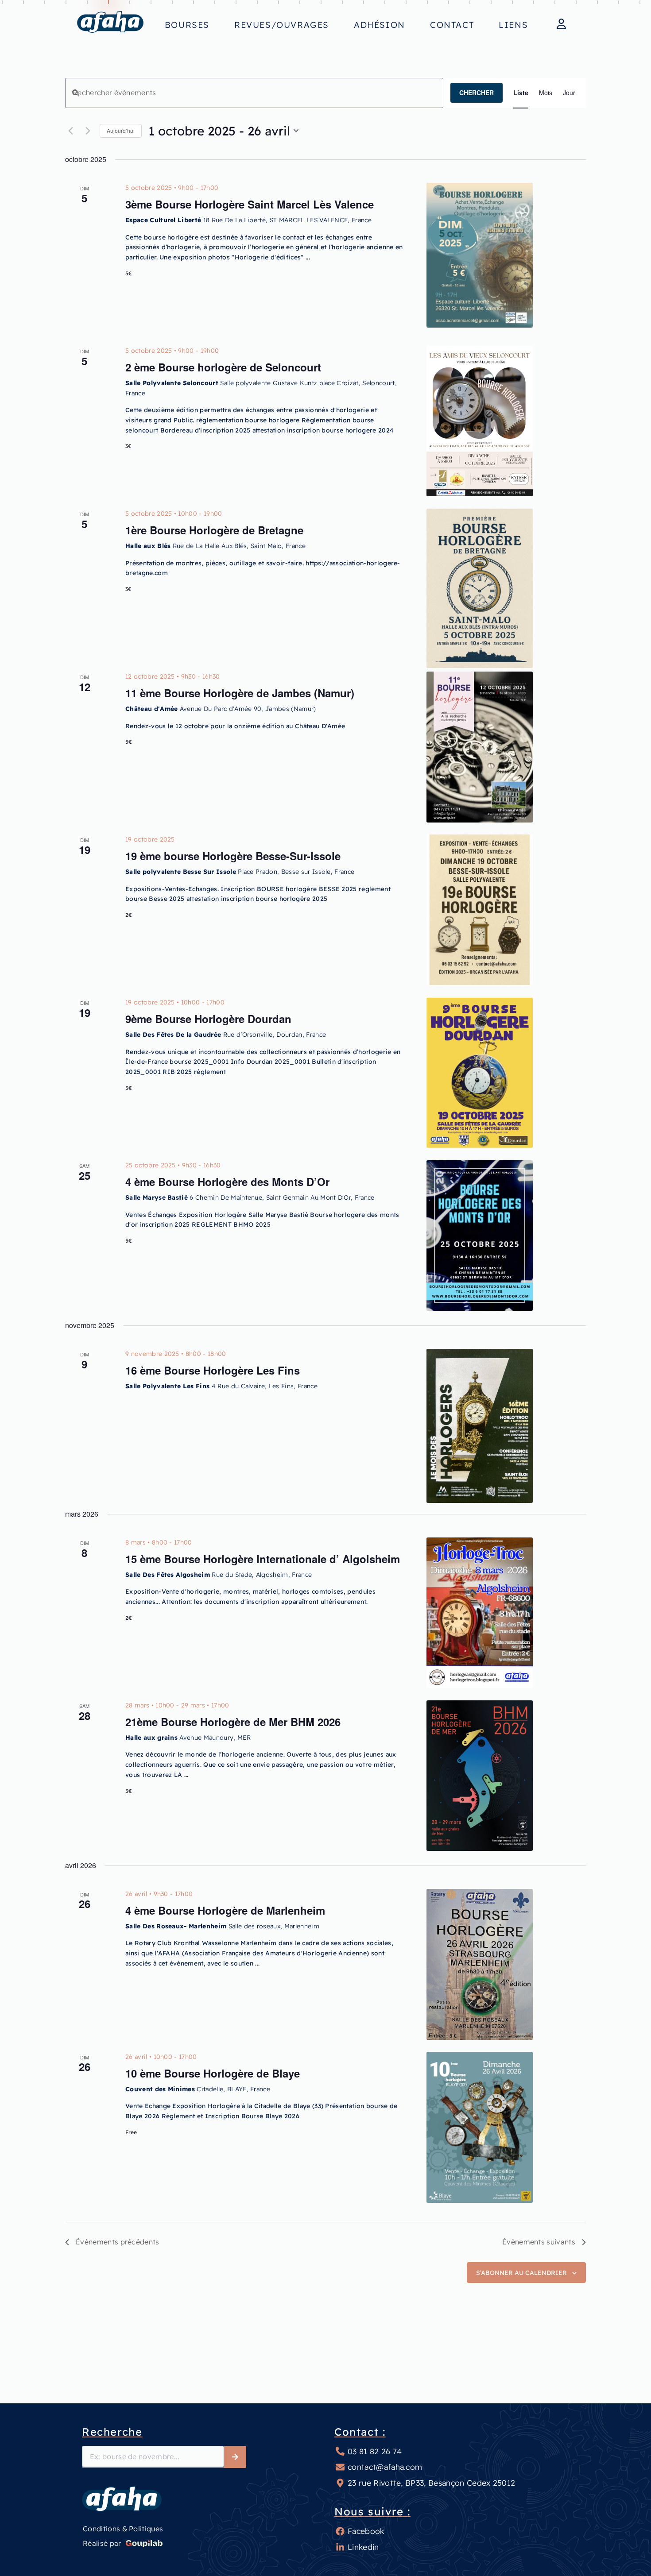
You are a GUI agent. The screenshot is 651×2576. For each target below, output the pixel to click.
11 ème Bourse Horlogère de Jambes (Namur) (240, 693)
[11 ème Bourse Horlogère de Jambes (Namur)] (480, 742)
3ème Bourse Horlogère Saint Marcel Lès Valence (250, 204)
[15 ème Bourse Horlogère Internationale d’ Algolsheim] (480, 1608)
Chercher (477, 93)
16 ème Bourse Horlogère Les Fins (213, 1370)
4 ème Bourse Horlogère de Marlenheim (225, 1910)
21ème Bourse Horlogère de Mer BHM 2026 (233, 1722)
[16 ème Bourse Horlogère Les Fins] (480, 1420)
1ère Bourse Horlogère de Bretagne (214, 530)
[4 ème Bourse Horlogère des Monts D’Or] (480, 1231)
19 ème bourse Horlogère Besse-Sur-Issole (233, 856)
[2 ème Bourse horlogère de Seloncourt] (480, 417)
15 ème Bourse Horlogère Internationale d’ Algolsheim (263, 1559)
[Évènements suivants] (88, 131)
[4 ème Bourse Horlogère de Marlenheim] (480, 1960)
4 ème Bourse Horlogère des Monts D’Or (227, 1182)
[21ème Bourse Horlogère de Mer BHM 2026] (480, 1771)
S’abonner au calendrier (521, 2273)
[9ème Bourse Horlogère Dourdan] (480, 1068)
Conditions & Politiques (123, 2529)
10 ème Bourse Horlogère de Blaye (213, 2073)
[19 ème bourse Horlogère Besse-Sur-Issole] (480, 905)
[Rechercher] (235, 2457)
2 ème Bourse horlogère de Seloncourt (223, 367)
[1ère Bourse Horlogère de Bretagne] (480, 579)
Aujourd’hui (121, 130)
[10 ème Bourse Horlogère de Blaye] (480, 2123)
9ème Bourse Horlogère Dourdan (208, 1019)
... (308, 257)
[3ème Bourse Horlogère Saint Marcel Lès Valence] (480, 254)
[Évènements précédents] (70, 131)
